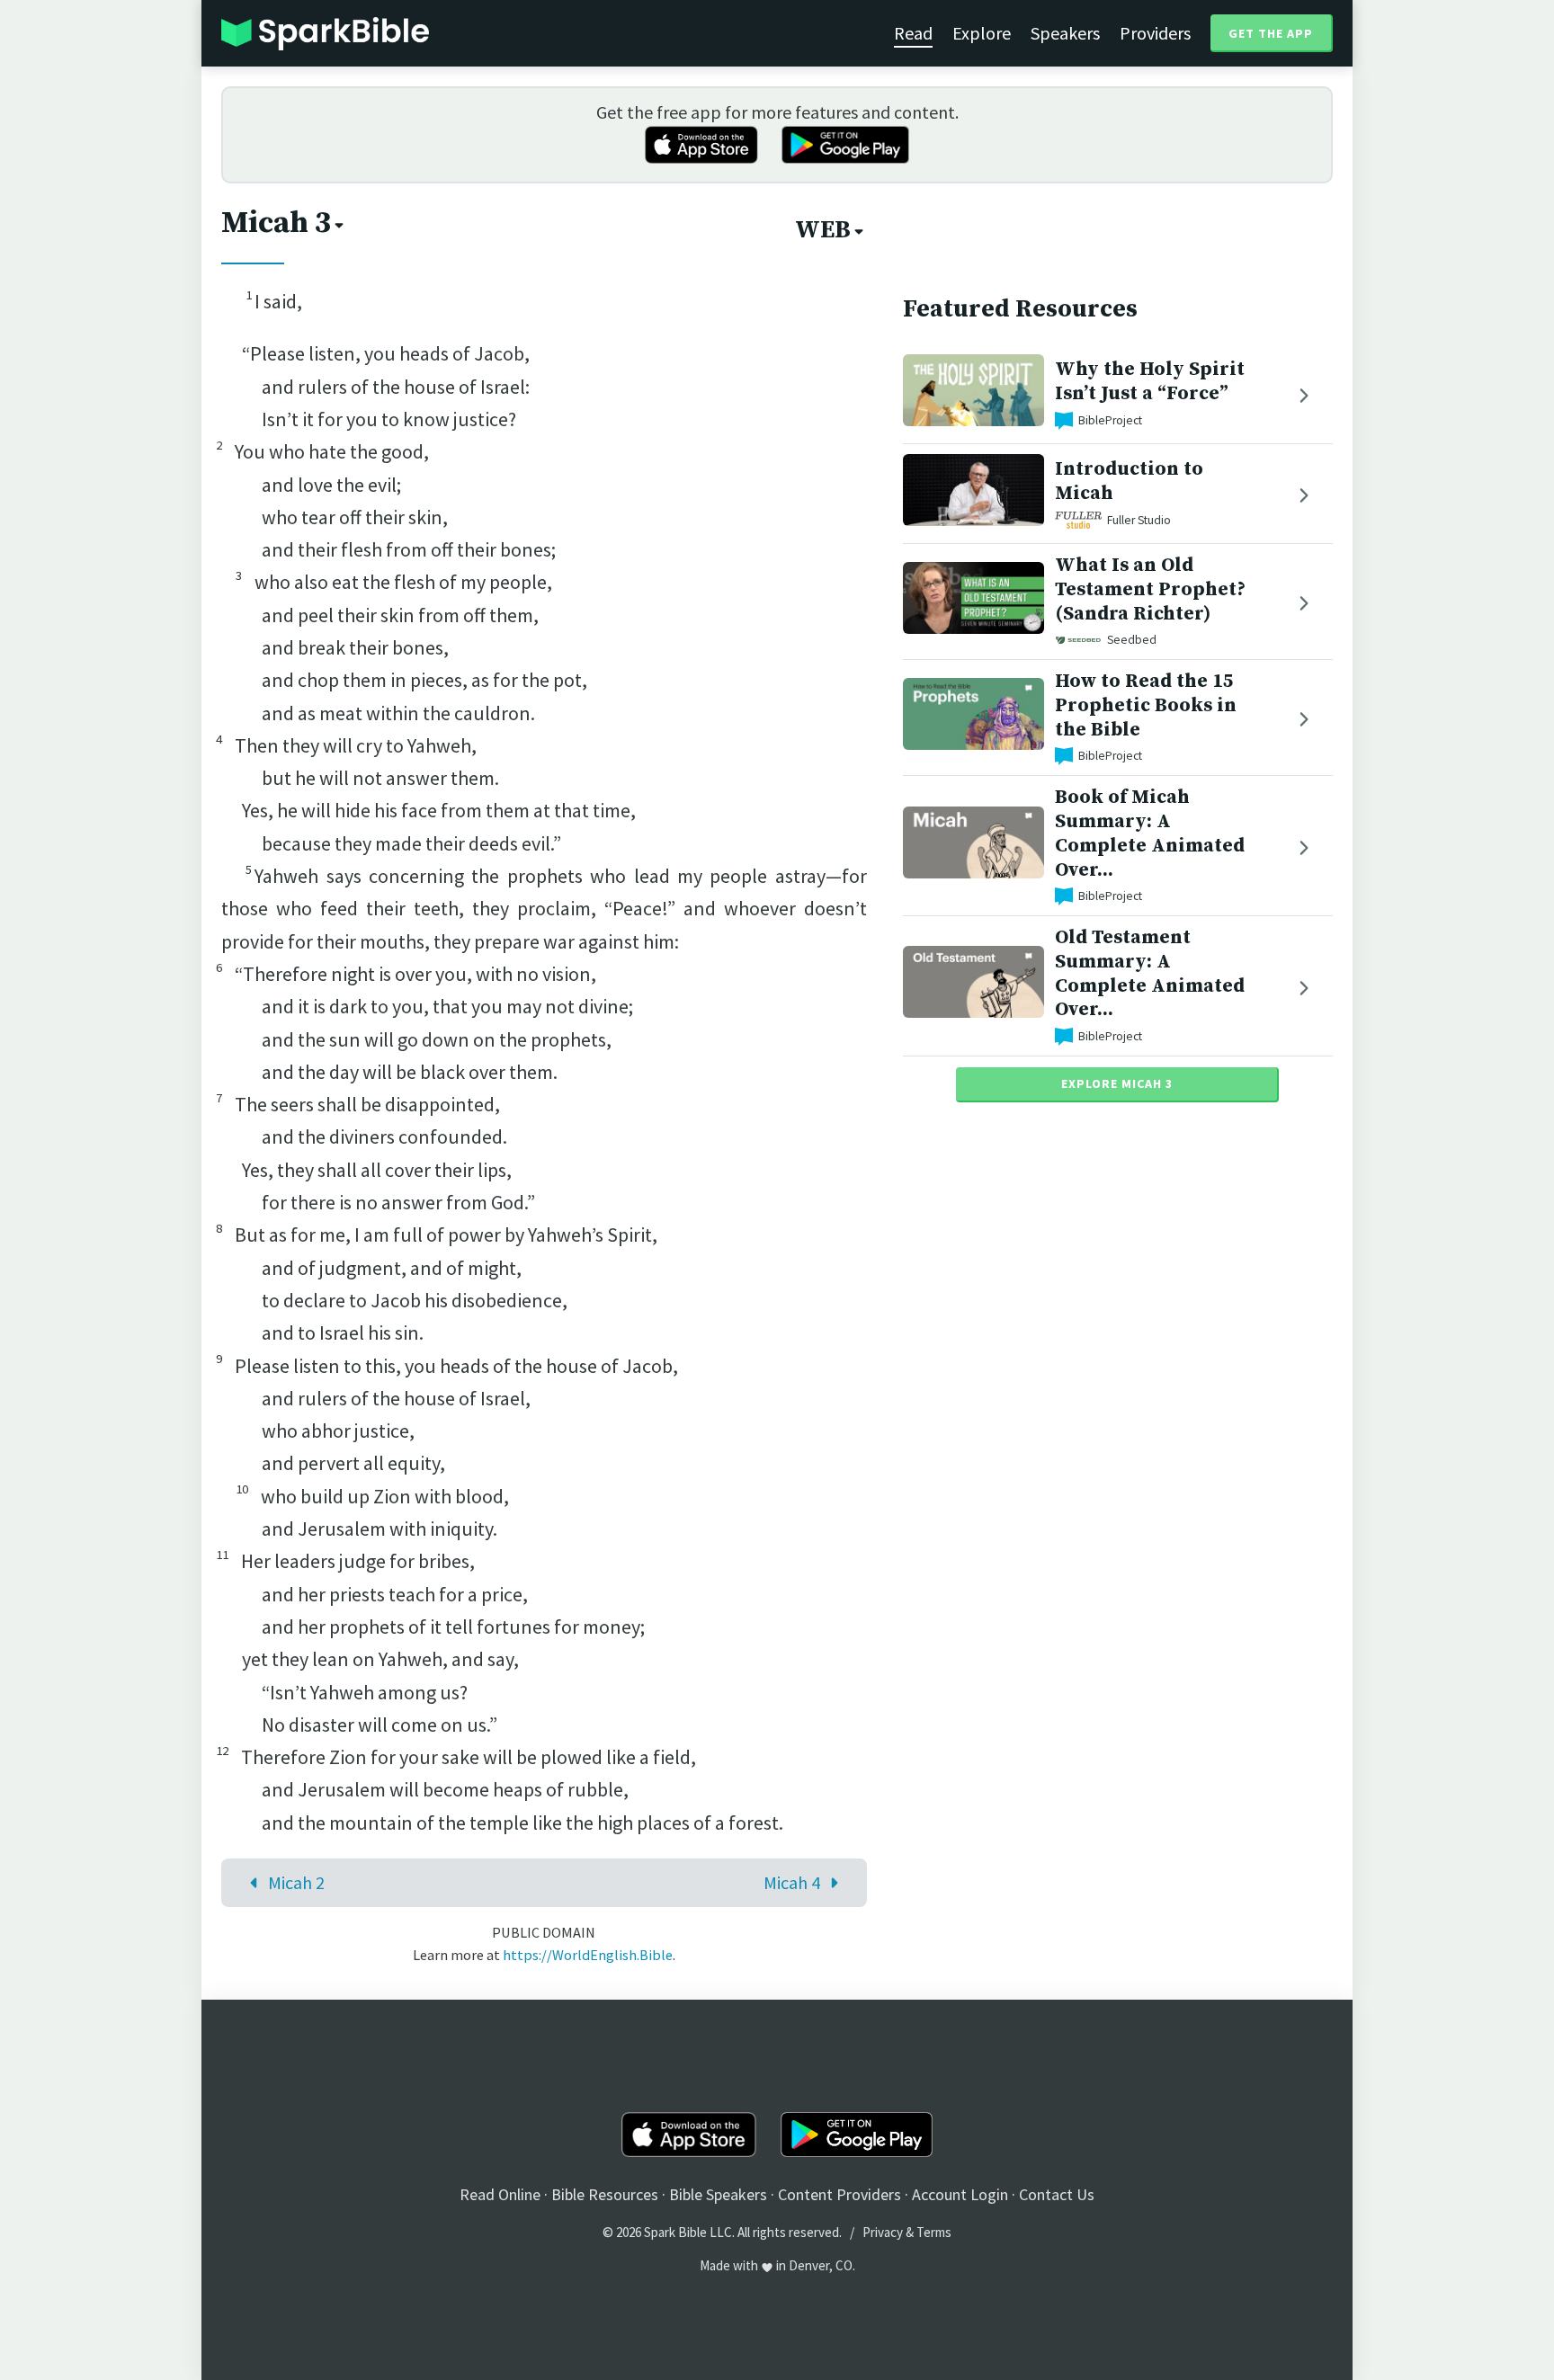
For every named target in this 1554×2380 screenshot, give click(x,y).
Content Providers (840, 2194)
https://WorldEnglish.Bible (588, 1955)
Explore (982, 33)
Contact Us (1057, 2194)
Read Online (500, 2194)
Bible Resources (605, 2194)
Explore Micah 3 (1117, 1083)
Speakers (1065, 33)
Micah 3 (276, 223)
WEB (823, 230)
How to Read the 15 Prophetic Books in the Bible (1146, 705)
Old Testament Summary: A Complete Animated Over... (1150, 973)
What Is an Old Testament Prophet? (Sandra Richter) (1150, 589)
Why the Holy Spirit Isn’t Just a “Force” (1150, 381)
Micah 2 (296, 1882)
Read (913, 33)
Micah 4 (792, 1882)
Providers (1155, 33)
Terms (934, 2232)
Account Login (960, 2194)
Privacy (883, 2232)
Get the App (1271, 33)
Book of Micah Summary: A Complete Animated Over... (1150, 833)
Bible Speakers (718, 2194)
